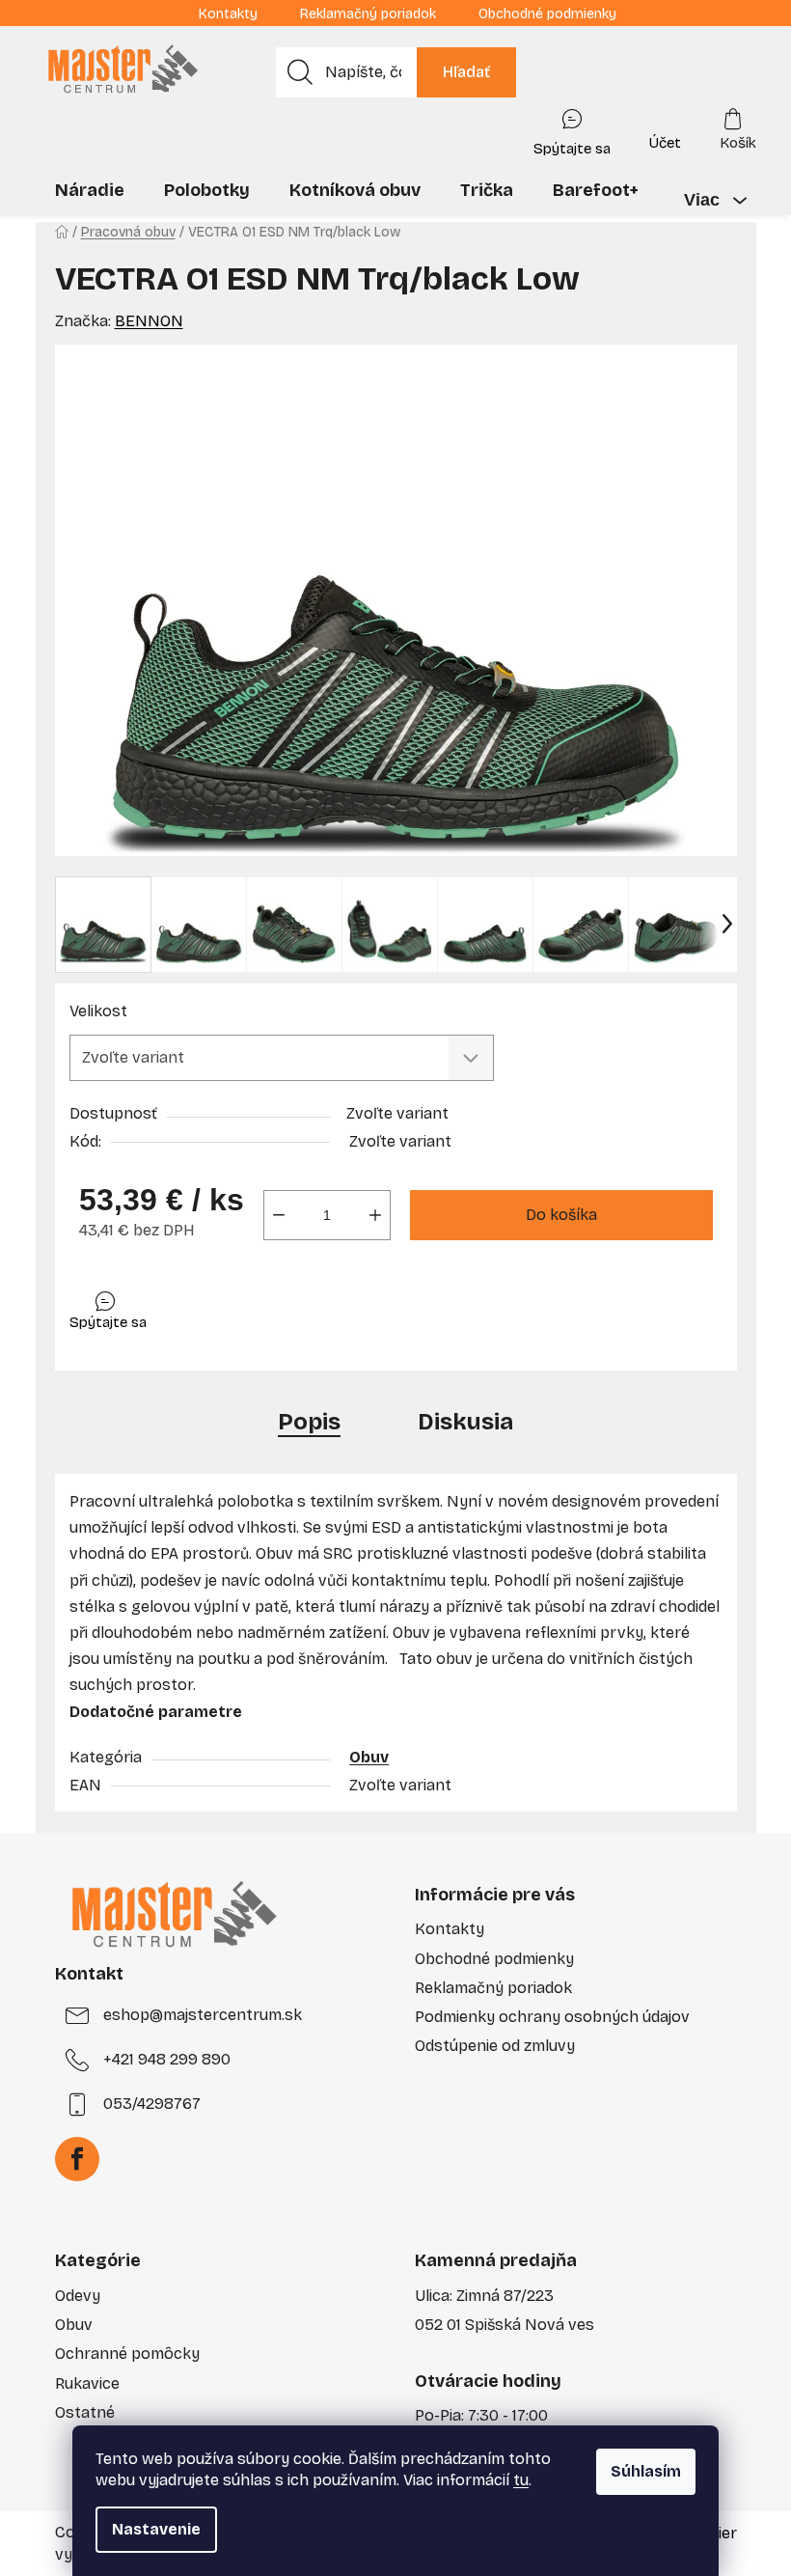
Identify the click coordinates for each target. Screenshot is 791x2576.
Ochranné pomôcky (127, 2354)
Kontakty (228, 14)
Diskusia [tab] (465, 1422)
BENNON (149, 321)
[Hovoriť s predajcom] (572, 128)
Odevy (78, 2296)
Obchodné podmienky (547, 14)
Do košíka (561, 1215)
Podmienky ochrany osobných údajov (552, 2017)
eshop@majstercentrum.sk (203, 2015)
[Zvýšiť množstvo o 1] (375, 1215)
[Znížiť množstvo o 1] (279, 1215)
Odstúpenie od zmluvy (495, 2046)
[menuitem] (90, 190)
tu (521, 2480)
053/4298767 (152, 2104)
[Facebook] (77, 2159)
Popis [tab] (309, 1422)
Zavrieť (206, 1306)
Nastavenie (156, 2529)
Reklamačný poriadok (368, 14)
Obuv (369, 1757)
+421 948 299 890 (167, 2059)
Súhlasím (646, 2471)
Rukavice (87, 2383)
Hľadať (466, 72)
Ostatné (85, 2412)
